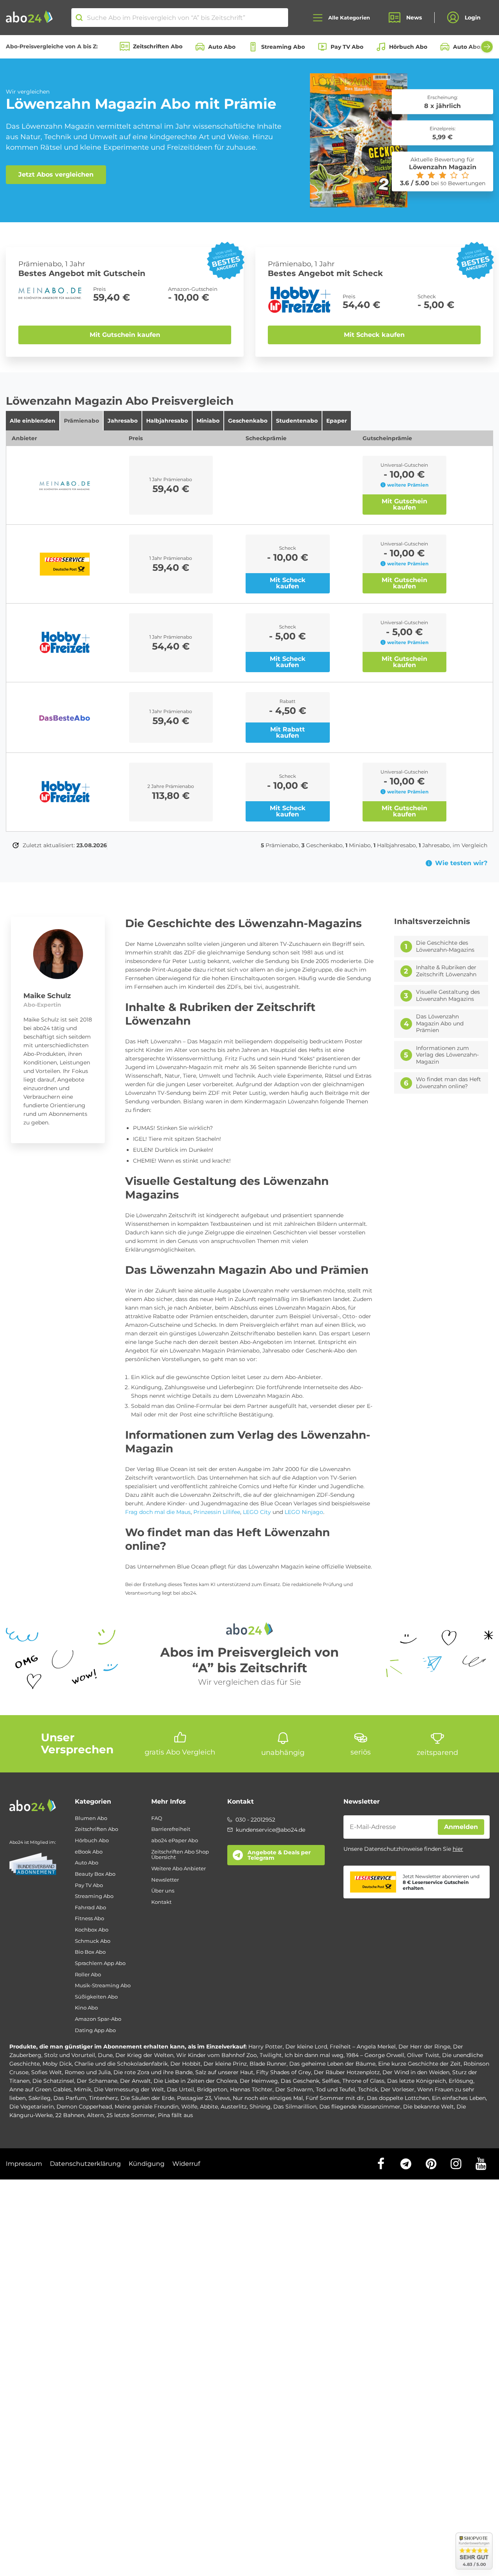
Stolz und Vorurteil (70, 2055)
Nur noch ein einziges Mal (268, 2098)
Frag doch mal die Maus (158, 1512)
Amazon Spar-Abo (98, 2019)
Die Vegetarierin (32, 2107)
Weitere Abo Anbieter (179, 1869)
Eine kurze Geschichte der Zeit (419, 2064)
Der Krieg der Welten (144, 2055)
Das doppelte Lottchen (398, 2098)
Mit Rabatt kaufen (288, 732)
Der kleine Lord (306, 2047)
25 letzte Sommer (131, 2115)
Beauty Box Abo (95, 1874)
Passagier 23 (194, 2098)
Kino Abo (86, 2008)
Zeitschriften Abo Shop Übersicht (180, 1855)
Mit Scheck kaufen (374, 335)
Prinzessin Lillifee (217, 1512)
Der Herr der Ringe (424, 2047)
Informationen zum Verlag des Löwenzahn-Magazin (447, 1055)
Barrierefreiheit (171, 1829)
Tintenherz (103, 2098)
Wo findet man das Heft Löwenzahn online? (449, 1083)
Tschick (368, 2089)
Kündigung (147, 2164)
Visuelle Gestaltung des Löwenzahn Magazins (448, 996)
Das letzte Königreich (417, 2081)
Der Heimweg (259, 2081)
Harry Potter (265, 2047)
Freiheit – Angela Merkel (363, 2047)
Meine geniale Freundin (147, 2107)
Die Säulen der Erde (147, 2098)
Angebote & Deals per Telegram (279, 1855)
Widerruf (186, 2164)
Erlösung (461, 2081)
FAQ (157, 1818)
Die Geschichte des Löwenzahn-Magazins (445, 946)
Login (473, 18)
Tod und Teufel (335, 2089)
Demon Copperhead (84, 2107)
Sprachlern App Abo (100, 1963)
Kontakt (161, 1902)
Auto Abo (222, 47)
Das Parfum (70, 2098)
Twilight (271, 2055)
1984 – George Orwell (375, 2055)
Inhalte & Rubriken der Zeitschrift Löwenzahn (446, 971)
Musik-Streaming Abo (103, 1986)
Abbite (209, 2107)
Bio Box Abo (90, 1952)
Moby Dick (57, 2064)
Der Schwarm (294, 2089)
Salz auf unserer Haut (224, 2072)
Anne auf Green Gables (40, 2089)
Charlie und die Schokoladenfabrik (121, 2064)
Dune (105, 2055)
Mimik (83, 2089)
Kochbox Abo (92, 1930)
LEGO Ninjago (304, 1512)
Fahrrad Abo (90, 1908)
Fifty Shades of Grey (284, 2072)
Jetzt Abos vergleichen (56, 174)
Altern (95, 2115)
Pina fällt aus (175, 2115)
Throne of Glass (363, 2081)
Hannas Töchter (251, 2089)
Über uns (163, 1891)
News (414, 18)
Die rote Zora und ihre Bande (153, 2072)
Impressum (24, 2164)
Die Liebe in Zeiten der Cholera (195, 2081)
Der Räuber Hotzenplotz (347, 2072)
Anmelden (461, 1827)
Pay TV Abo (347, 47)
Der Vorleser (397, 2089)
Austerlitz (234, 2107)
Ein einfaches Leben (459, 2098)
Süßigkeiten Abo (96, 1997)
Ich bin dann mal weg (314, 2055)
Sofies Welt (47, 2072)
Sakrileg (40, 2098)
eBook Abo (89, 1852)
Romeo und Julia (88, 2072)
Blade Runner (268, 2064)
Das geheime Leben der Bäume (332, 2064)
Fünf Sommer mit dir (335, 2098)
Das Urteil (180, 2089)
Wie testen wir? (461, 863)
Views (222, 2098)
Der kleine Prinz (225, 2064)
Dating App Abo (95, 2030)
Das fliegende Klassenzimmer (360, 2107)
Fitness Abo (89, 1918)
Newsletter (165, 1880)
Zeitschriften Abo (158, 46)
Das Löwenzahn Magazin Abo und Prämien (440, 1023)
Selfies (331, 2081)
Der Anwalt (135, 2081)
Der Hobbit (186, 2064)
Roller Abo (88, 1975)
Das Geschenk (300, 2081)
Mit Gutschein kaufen (125, 335)
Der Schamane (97, 2081)
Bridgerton (212, 2089)
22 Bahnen (70, 2115)
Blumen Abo (91, 1818)
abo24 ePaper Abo (175, 1840)
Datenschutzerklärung (85, 2164)
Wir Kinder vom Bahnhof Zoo (217, 2055)
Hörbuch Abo (408, 47)
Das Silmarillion (295, 2107)
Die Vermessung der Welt (129, 2089)
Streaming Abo (283, 47)
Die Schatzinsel (53, 2081)
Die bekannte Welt (428, 2107)
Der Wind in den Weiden (416, 2072)
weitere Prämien (408, 485)
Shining (260, 2107)
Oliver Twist (423, 2055)
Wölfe (189, 2107)
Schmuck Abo (93, 1941)
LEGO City (257, 1512)
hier (458, 1849)
